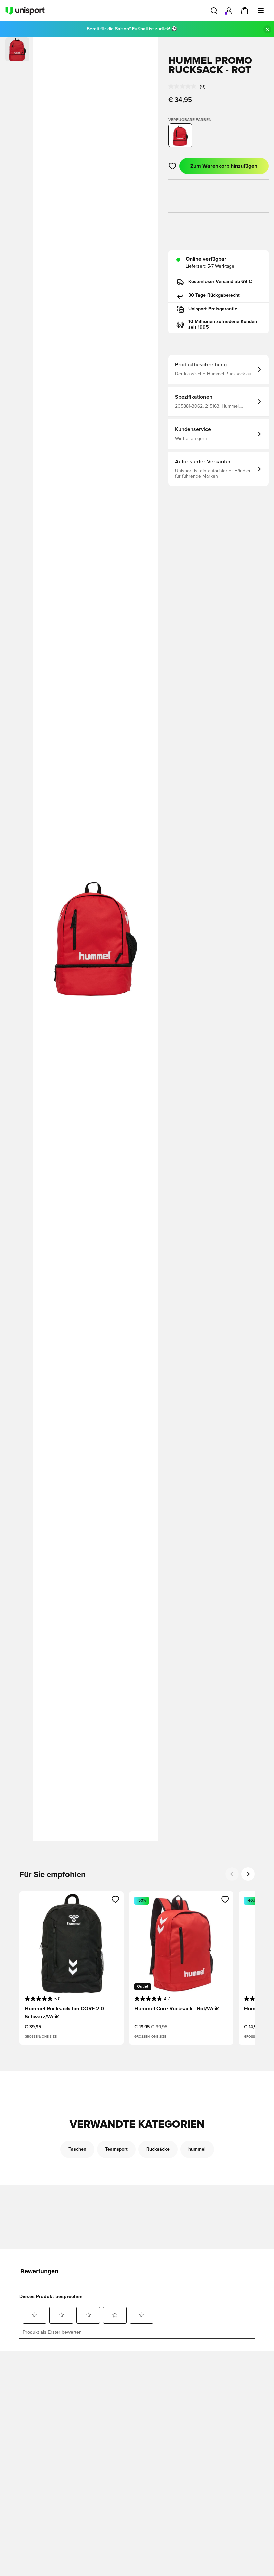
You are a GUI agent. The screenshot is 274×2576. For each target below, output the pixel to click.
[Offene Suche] (214, 11)
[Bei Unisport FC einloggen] (229, 11)
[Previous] (232, 1874)
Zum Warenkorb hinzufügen (224, 166)
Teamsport (116, 2149)
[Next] (248, 1874)
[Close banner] (267, 29)
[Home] (25, 11)
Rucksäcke (158, 2149)
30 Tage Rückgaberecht (214, 295)
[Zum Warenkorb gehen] (245, 11)
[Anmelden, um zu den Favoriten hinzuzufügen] (173, 166)
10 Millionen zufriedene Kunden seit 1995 (223, 325)
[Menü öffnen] (261, 11)
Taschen (77, 2149)
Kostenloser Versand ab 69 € (220, 282)
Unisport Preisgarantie (213, 309)
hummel (197, 2149)
